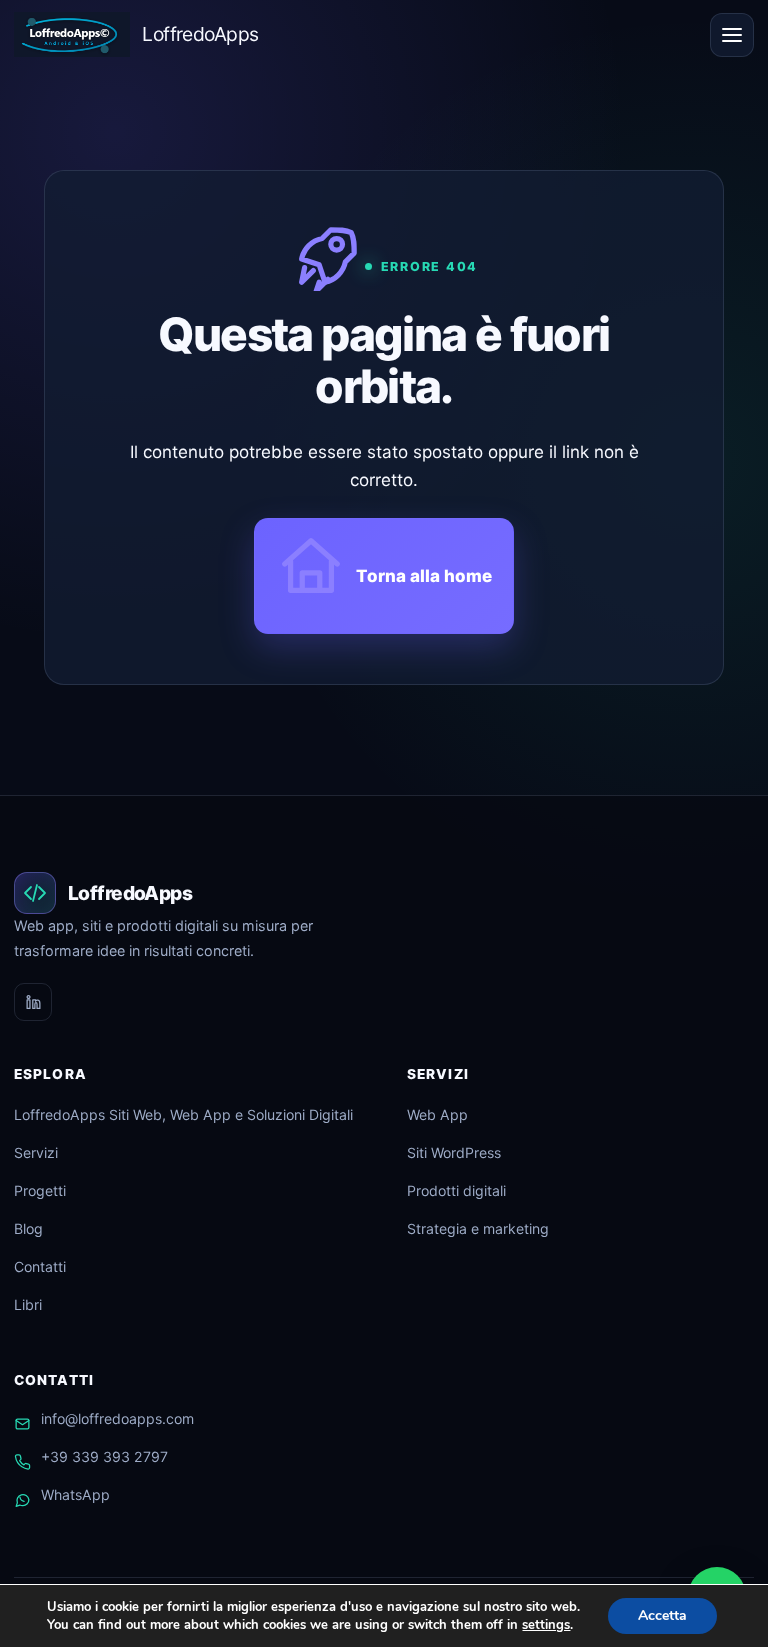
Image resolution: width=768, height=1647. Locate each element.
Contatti (40, 1266)
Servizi (36, 1152)
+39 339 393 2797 (104, 1456)
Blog (28, 1228)
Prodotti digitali (456, 1190)
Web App (437, 1114)
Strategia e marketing (478, 1228)
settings (546, 1625)
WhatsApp (75, 1494)
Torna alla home (424, 576)
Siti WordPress (454, 1152)
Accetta (662, 1615)
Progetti (40, 1190)
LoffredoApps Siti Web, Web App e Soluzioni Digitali (183, 1114)
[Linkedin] (33, 1002)
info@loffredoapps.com (117, 1418)
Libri (28, 1304)
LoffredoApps (200, 34)
